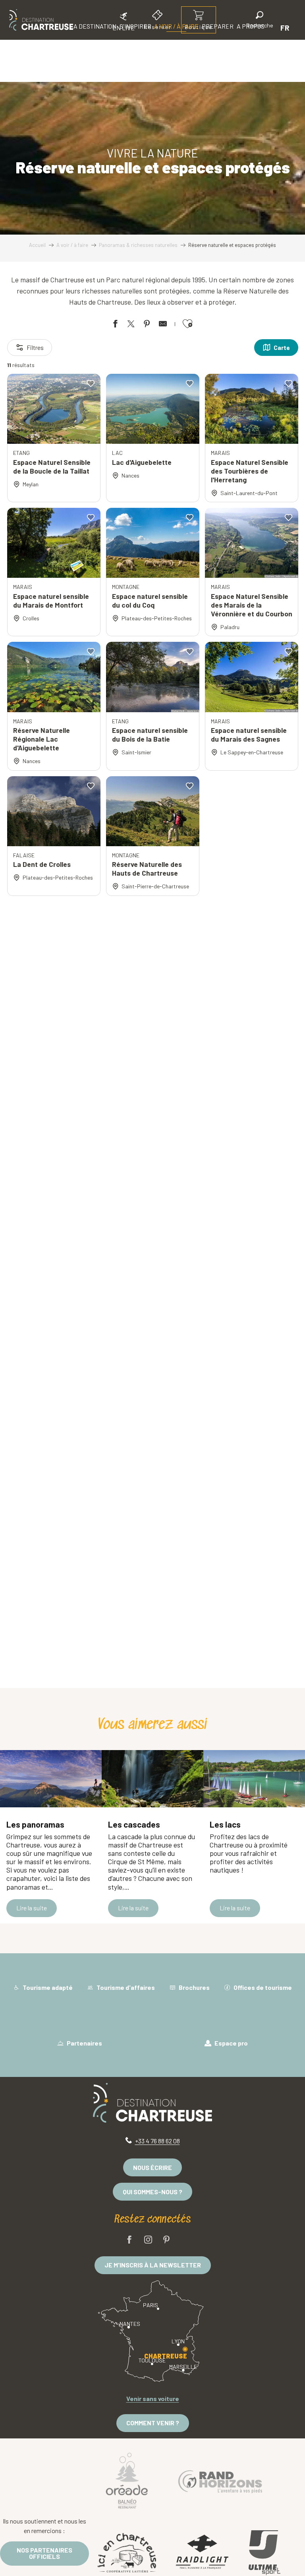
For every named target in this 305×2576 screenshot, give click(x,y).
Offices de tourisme (262, 1987)
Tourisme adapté (47, 1987)
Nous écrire (152, 2167)
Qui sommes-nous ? (152, 2192)
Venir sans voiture (153, 2398)
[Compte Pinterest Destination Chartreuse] (166, 2240)
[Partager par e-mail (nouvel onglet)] (163, 325)
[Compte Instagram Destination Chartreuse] (148, 2240)
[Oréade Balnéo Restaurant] (127, 2480)
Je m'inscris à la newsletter (153, 2265)
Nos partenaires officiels (44, 2553)
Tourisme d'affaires (125, 1987)
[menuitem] (41, 20)
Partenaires (84, 2043)
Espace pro (231, 2043)
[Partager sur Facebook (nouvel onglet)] (115, 325)
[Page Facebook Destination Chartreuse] (129, 2240)
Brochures (194, 1987)
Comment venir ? (153, 2423)
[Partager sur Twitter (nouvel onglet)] (131, 325)
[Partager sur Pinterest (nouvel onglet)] (147, 325)
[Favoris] (233, 28)
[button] (260, 21)
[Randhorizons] (220, 2480)
